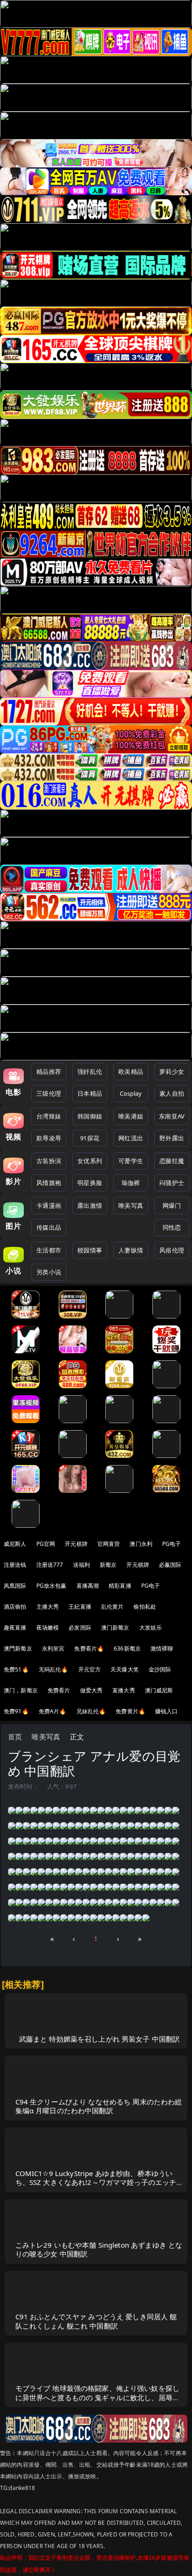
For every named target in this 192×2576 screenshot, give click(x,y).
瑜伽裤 (131, 1183)
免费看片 (59, 1690)
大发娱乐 (151, 1627)
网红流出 (131, 1138)
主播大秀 (48, 1607)
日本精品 (90, 1093)
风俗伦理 (172, 1250)
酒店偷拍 (15, 1607)
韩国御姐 (90, 1116)
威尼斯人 (15, 1544)
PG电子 (172, 1544)
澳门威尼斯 (159, 1690)
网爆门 (172, 1205)
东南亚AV (172, 1116)
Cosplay (131, 1093)
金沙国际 (160, 1669)
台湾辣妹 (49, 1116)
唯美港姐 (131, 1116)
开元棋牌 (76, 1544)
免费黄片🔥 (130, 1711)
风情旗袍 (49, 1183)
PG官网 (46, 1544)
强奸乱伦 (90, 1072)
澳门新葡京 (115, 1627)
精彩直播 (120, 1586)
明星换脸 (90, 1183)
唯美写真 (131, 1205)
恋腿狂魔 (172, 1161)
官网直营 (109, 1544)
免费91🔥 (16, 1711)
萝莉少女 (172, 1072)
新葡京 (108, 1565)
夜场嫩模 (48, 1627)
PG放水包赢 (51, 1586)
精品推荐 (49, 1072)
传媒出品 (49, 1227)
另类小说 (49, 1272)
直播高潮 (88, 1586)
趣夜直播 (15, 1627)
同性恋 (172, 1227)
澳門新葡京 (18, 1648)
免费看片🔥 (89, 1648)
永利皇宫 (53, 1648)
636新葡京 (127, 1648)
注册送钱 (15, 1565)
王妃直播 (80, 1607)
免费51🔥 (16, 1669)
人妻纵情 (131, 1250)
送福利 (82, 1565)
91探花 (90, 1138)
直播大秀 (124, 1690)
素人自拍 (172, 1093)
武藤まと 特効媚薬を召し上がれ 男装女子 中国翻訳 (100, 2039)
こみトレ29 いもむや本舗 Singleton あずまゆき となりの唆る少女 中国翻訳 (99, 2249)
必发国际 (80, 1627)
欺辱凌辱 (49, 1138)
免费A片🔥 (53, 1711)
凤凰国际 (15, 1586)
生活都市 (49, 1250)
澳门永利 (141, 1544)
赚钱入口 (167, 1711)
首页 (15, 1737)
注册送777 (50, 1565)
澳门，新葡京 (21, 1690)
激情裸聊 (162, 1648)
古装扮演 (49, 1161)
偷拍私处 (145, 1607)
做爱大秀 (92, 1690)
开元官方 (90, 1669)
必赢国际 (170, 1565)
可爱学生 (131, 1161)
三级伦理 (49, 1093)
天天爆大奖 (125, 1669)
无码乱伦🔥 (54, 1669)
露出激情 (90, 1205)
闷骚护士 (172, 1183)
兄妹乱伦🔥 (91, 1711)
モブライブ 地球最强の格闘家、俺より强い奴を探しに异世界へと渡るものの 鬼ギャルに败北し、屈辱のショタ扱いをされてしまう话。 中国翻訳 (98, 2397)
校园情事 (90, 1250)
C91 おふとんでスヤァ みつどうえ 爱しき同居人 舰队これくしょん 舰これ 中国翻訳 (96, 2321)
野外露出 (172, 1138)
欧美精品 (131, 1072)
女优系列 (90, 1161)
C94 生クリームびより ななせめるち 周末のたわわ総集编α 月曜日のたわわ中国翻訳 (99, 2106)
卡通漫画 (49, 1205)
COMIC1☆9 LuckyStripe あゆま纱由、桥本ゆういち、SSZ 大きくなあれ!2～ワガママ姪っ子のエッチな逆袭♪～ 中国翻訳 (99, 2182)
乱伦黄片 (113, 1607)
